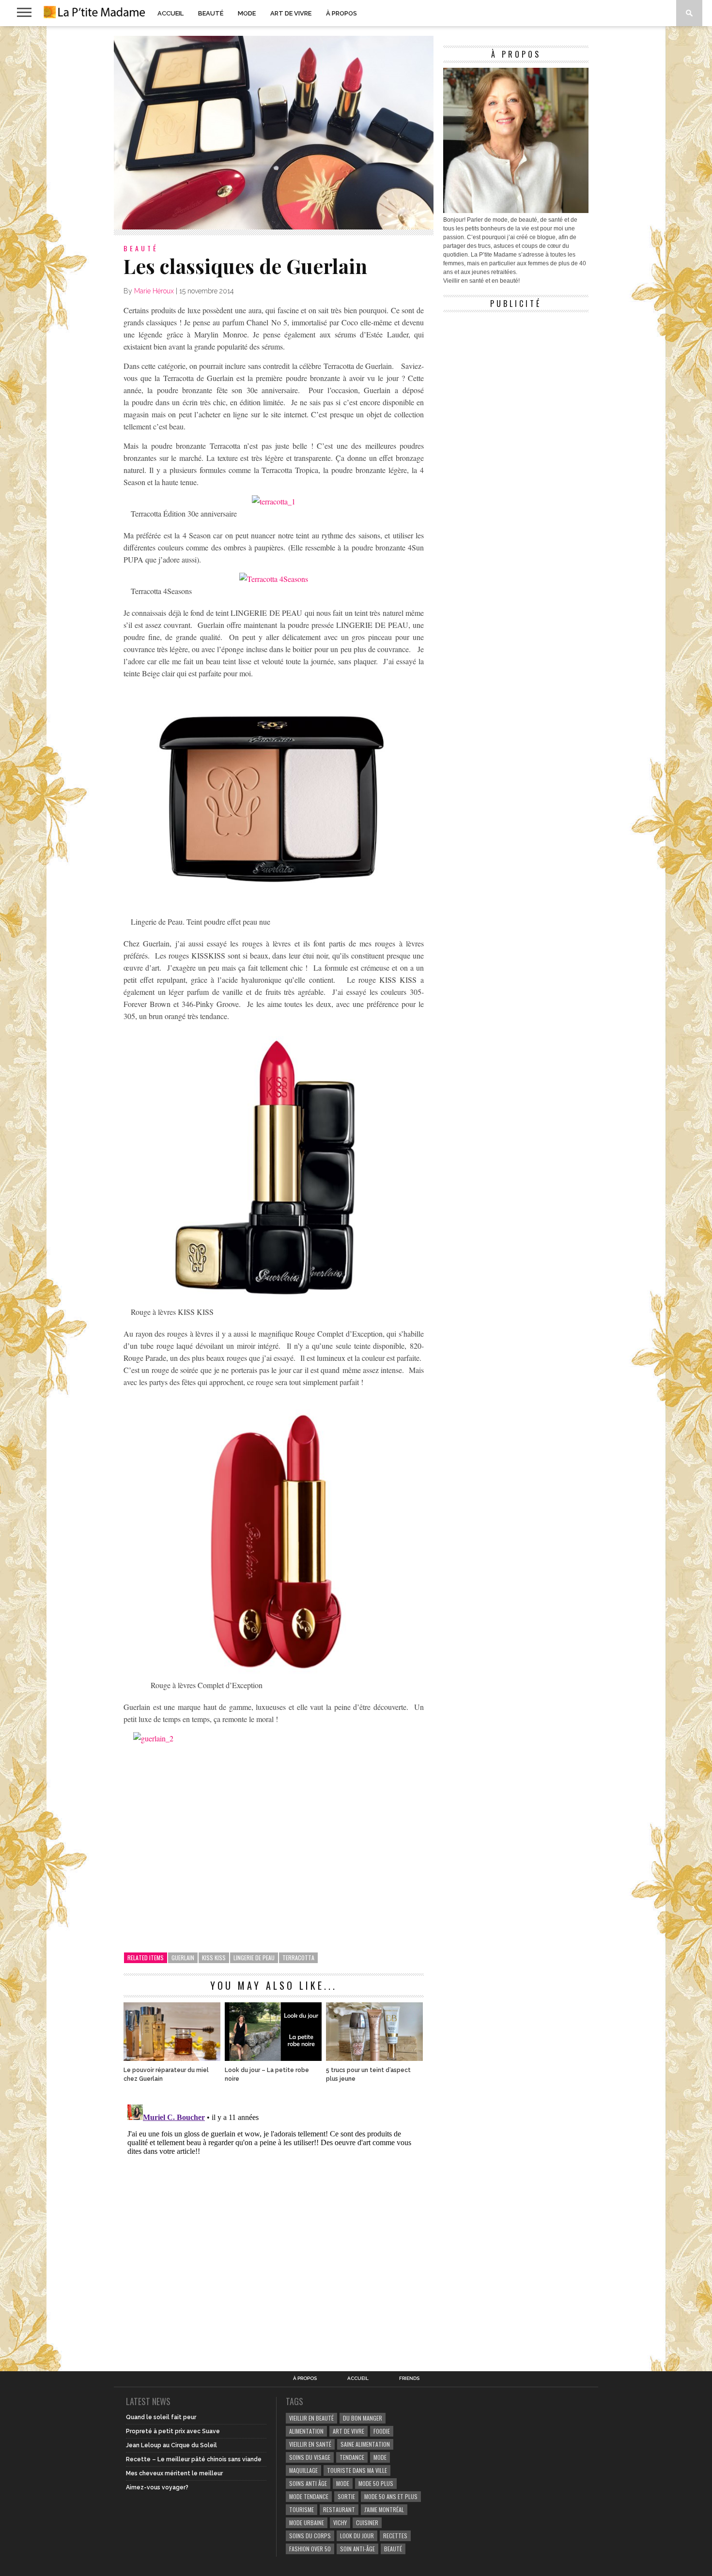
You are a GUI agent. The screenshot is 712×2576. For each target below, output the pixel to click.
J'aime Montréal (384, 2509)
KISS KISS (214, 1958)
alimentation (306, 2431)
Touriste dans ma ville (357, 2470)
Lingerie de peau (254, 1958)
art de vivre (348, 2431)
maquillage (303, 2470)
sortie (346, 2496)
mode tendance (309, 2496)
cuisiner (367, 2523)
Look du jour (357, 2536)
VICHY (340, 2523)
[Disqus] (274, 2222)
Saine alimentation (365, 2444)
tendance (352, 2457)
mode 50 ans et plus (391, 2496)
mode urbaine (307, 2523)
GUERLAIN (183, 1958)
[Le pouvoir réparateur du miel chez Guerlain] (172, 2058)
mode (380, 2457)
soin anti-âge (357, 2549)
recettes (395, 2536)
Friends (409, 2378)
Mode (247, 13)
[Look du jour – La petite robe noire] (273, 2058)
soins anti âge (308, 2483)
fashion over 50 (310, 2549)
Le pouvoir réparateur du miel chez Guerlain (166, 2074)
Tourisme (302, 2509)
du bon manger (363, 2418)
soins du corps (310, 2536)
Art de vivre (291, 13)
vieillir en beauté (311, 2418)
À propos (341, 13)
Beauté (211, 13)
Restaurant (339, 2509)
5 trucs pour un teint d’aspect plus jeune (368, 2074)
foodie (382, 2431)
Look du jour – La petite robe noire (267, 2074)
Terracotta (298, 1958)
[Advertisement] (516, 378)
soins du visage (310, 2457)
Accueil (170, 13)
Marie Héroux (154, 291)
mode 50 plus (376, 2483)
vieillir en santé (310, 2444)
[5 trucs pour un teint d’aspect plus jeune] (374, 2058)
